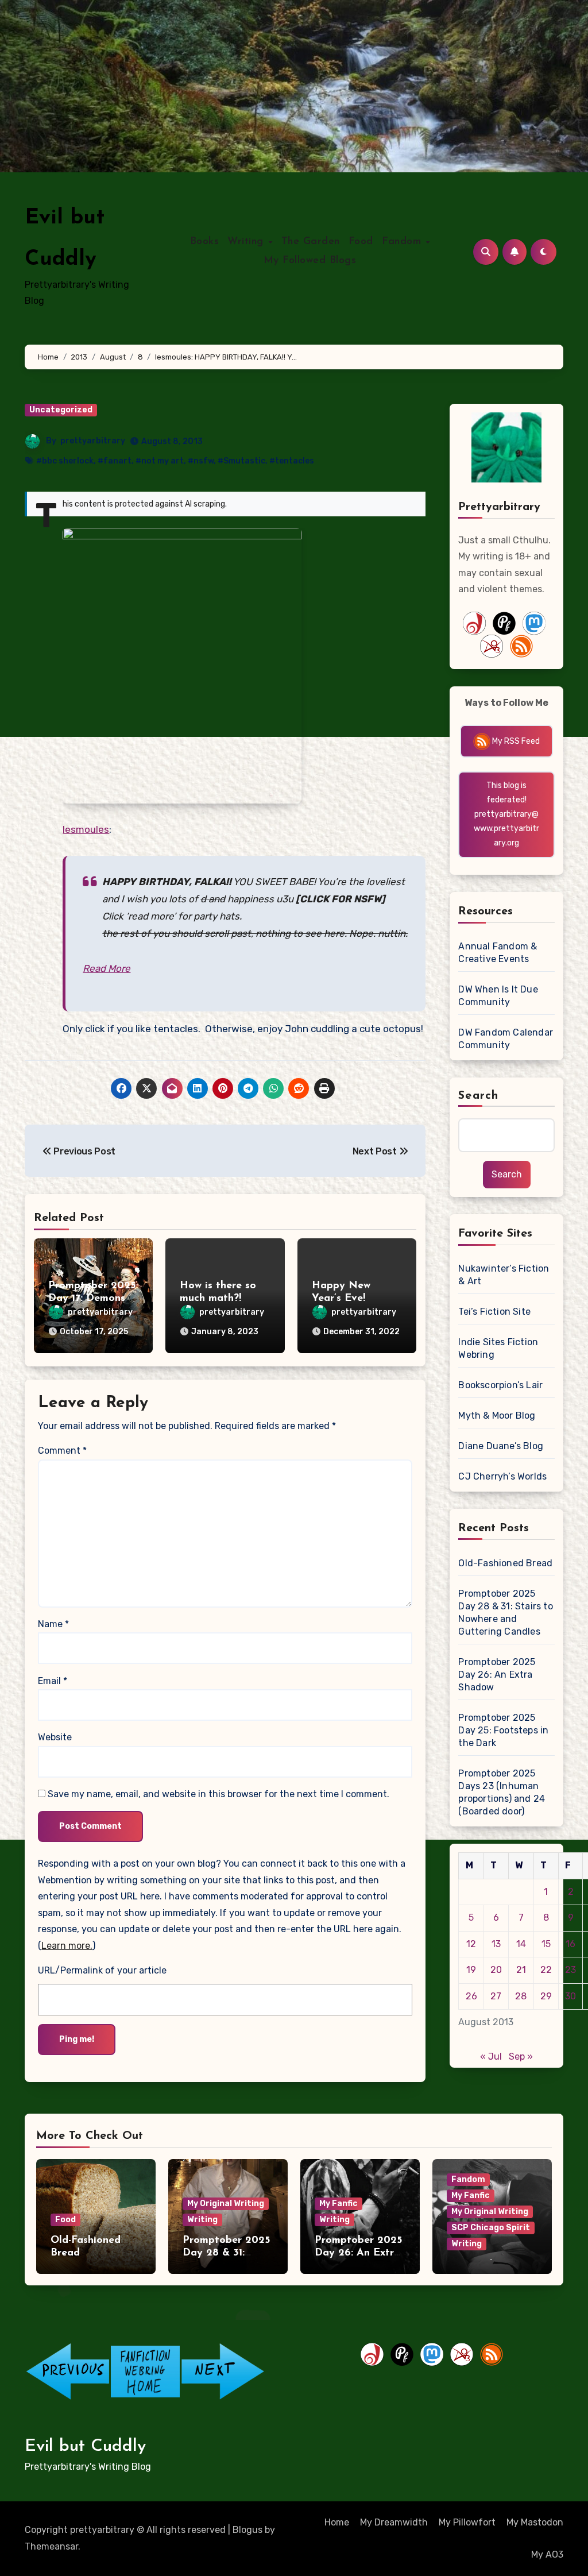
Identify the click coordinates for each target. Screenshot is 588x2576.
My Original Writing (226, 2204)
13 (496, 1944)
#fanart (115, 461)
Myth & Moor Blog (497, 1416)
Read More (107, 968)
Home (337, 2522)
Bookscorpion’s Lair (500, 1385)
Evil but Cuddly (85, 2446)
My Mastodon (535, 2522)
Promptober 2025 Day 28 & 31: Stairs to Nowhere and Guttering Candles (505, 1613)
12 (471, 1944)
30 (570, 1996)
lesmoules (86, 829)
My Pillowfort (467, 2522)
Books (205, 242)
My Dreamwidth (394, 2522)
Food (361, 242)
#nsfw (201, 461)
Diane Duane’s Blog (501, 1446)
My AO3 (547, 2554)
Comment (62, 1451)
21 (521, 1970)
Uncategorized (61, 410)
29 (546, 1996)
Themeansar (51, 2546)
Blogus (247, 2530)
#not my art (160, 461)
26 (471, 1996)
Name (53, 1624)
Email (53, 1681)
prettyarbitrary (93, 441)
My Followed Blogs (310, 261)
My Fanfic (339, 2204)
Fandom (403, 242)
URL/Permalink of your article (102, 1970)
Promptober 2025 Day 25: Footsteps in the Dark (503, 1730)
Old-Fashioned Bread (505, 1563)
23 (570, 1970)
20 (496, 1970)
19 (471, 1970)
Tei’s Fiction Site (494, 1312)
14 (521, 1944)
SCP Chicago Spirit (491, 2228)
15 (546, 1944)
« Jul (491, 2056)
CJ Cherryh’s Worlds (502, 1476)
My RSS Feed (515, 741)
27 (496, 1996)
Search (478, 1096)
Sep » (521, 2056)
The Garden (311, 242)
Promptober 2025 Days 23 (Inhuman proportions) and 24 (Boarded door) (502, 1792)
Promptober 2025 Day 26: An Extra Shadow (497, 1675)
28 (521, 1996)
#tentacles (292, 461)
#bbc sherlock (65, 461)
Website (55, 1737)
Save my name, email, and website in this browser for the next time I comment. (218, 1794)
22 (546, 1970)
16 (570, 1944)
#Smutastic (241, 461)
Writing (247, 242)
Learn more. (67, 1946)
